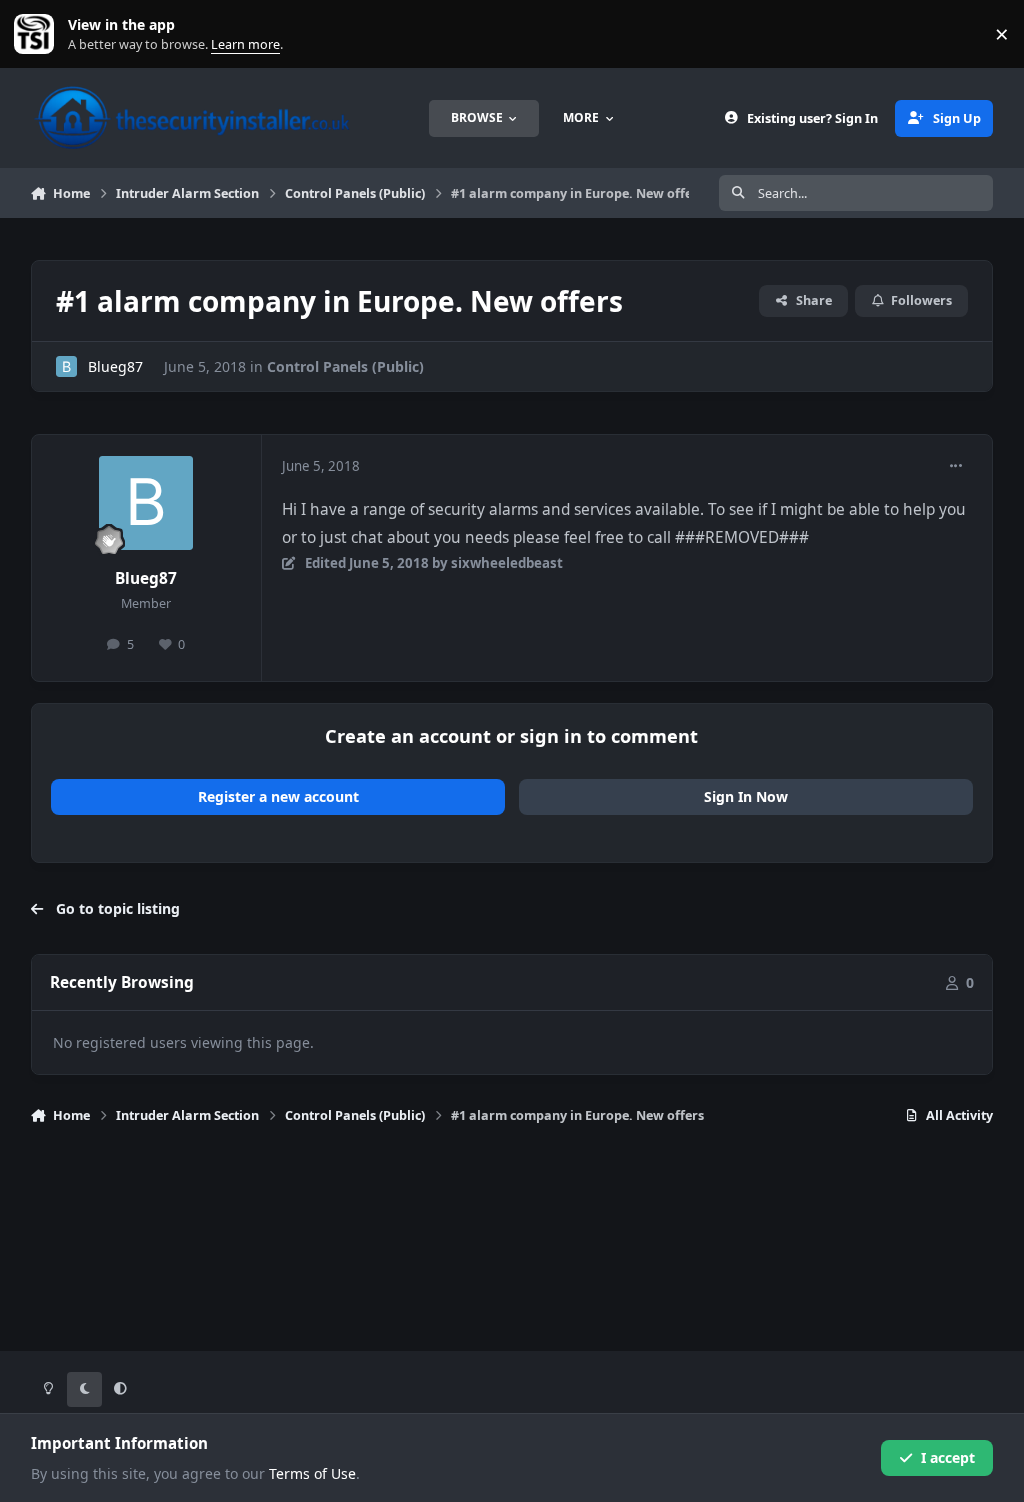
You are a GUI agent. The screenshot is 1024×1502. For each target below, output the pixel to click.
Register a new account (278, 796)
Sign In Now (746, 796)
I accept (948, 1457)
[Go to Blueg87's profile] (66, 366)
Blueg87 (115, 366)
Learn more (38, 34)
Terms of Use (312, 1473)
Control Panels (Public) (345, 366)
